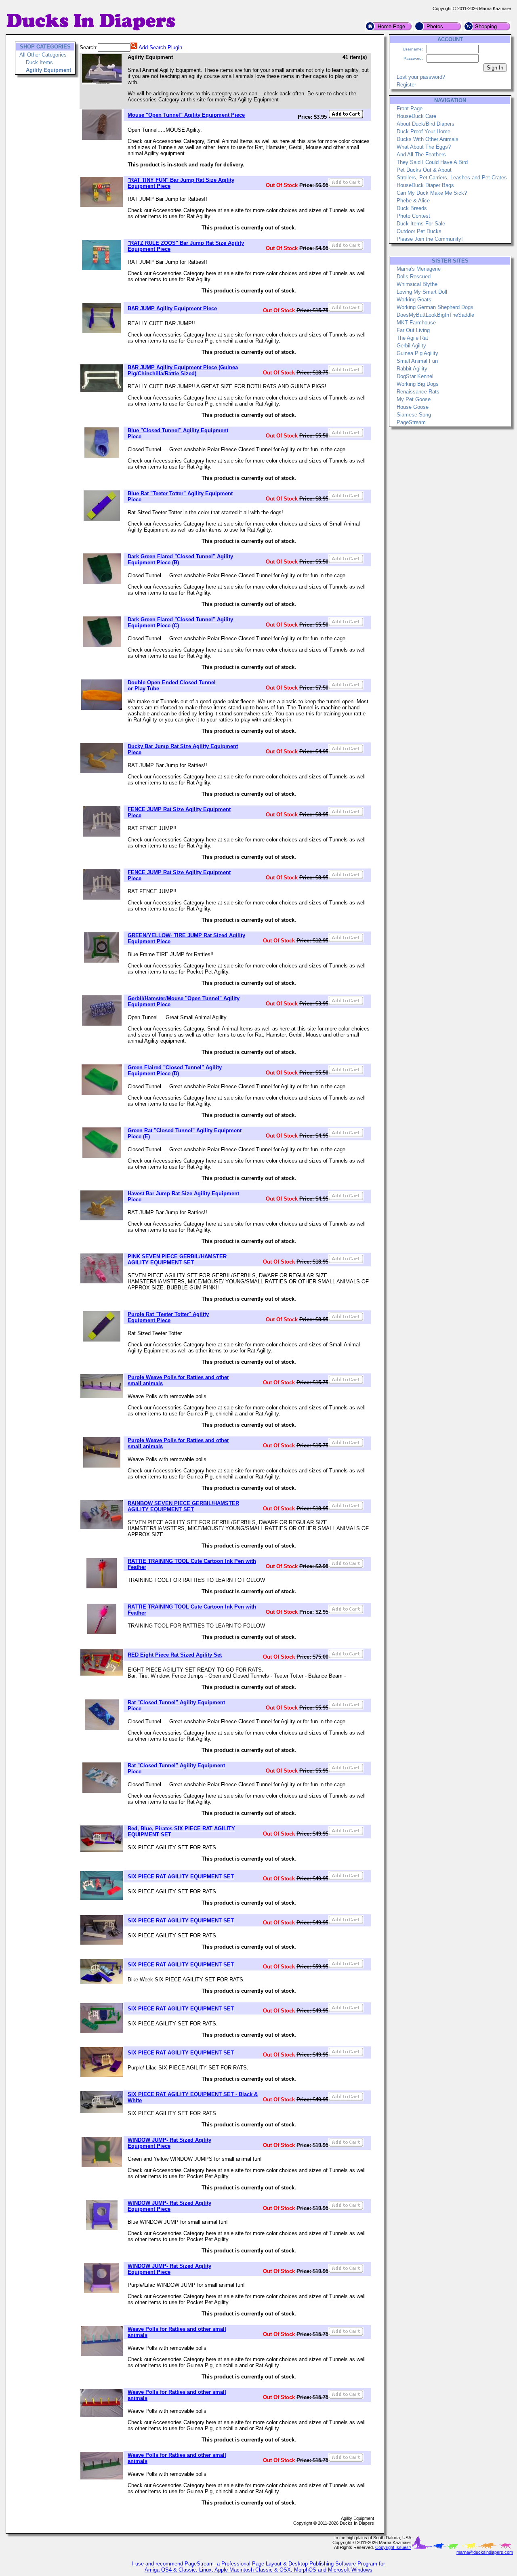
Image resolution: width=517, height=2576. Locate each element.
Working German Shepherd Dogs (435, 307)
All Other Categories (43, 55)
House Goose (413, 407)
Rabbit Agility (412, 369)
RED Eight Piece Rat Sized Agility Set (175, 1655)
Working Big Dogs (418, 384)
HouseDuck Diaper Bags (425, 185)
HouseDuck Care (416, 116)
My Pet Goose (414, 399)
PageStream (411, 422)
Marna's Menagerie (419, 269)
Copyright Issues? (393, 2547)
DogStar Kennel (415, 376)
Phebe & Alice (413, 201)
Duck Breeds (412, 208)
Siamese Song (414, 415)
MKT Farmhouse (416, 323)
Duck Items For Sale (421, 224)
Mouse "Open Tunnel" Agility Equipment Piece (186, 115)
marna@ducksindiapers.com (485, 2552)
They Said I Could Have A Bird (432, 162)
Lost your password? (421, 77)
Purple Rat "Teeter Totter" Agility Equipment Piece (168, 1317)
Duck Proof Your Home (423, 131)
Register (406, 85)
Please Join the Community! (430, 239)
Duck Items (39, 62)
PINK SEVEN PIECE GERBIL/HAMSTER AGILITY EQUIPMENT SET (177, 1260)
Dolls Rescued (414, 277)
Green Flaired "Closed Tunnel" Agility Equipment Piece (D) (175, 1070)
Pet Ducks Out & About (424, 170)
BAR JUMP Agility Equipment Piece (172, 308)
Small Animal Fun (417, 361)
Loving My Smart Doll (422, 292)
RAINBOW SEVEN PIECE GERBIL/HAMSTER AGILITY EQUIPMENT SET (183, 1506)
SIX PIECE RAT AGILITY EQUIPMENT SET (181, 1877)
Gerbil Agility (411, 346)
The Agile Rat (412, 338)
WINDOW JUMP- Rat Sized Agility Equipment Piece (169, 2143)
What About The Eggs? (424, 147)
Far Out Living (413, 330)
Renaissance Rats (418, 392)
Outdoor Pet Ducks (419, 231)
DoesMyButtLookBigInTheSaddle (435, 315)
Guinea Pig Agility (417, 353)
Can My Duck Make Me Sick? (432, 193)
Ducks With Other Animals (428, 139)
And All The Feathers (421, 155)
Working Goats (414, 300)
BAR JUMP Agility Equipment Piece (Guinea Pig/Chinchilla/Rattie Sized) (183, 370)
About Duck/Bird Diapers (426, 124)
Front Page (410, 108)
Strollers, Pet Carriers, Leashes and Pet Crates (452, 178)
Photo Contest (413, 216)
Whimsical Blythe (417, 284)
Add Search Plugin (160, 47)
